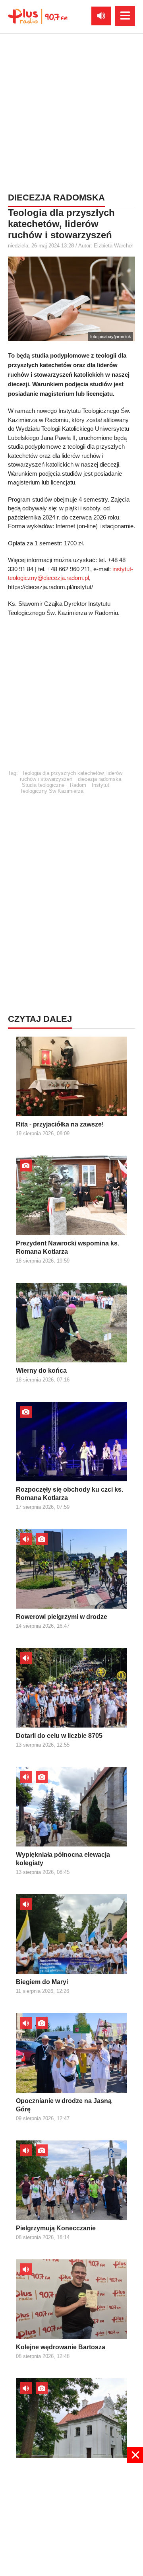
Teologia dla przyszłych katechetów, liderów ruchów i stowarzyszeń (71, 776)
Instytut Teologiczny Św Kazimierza (65, 788)
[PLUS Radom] (38, 16)
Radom (78, 785)
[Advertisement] (71, 111)
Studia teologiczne (43, 785)
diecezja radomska (100, 779)
